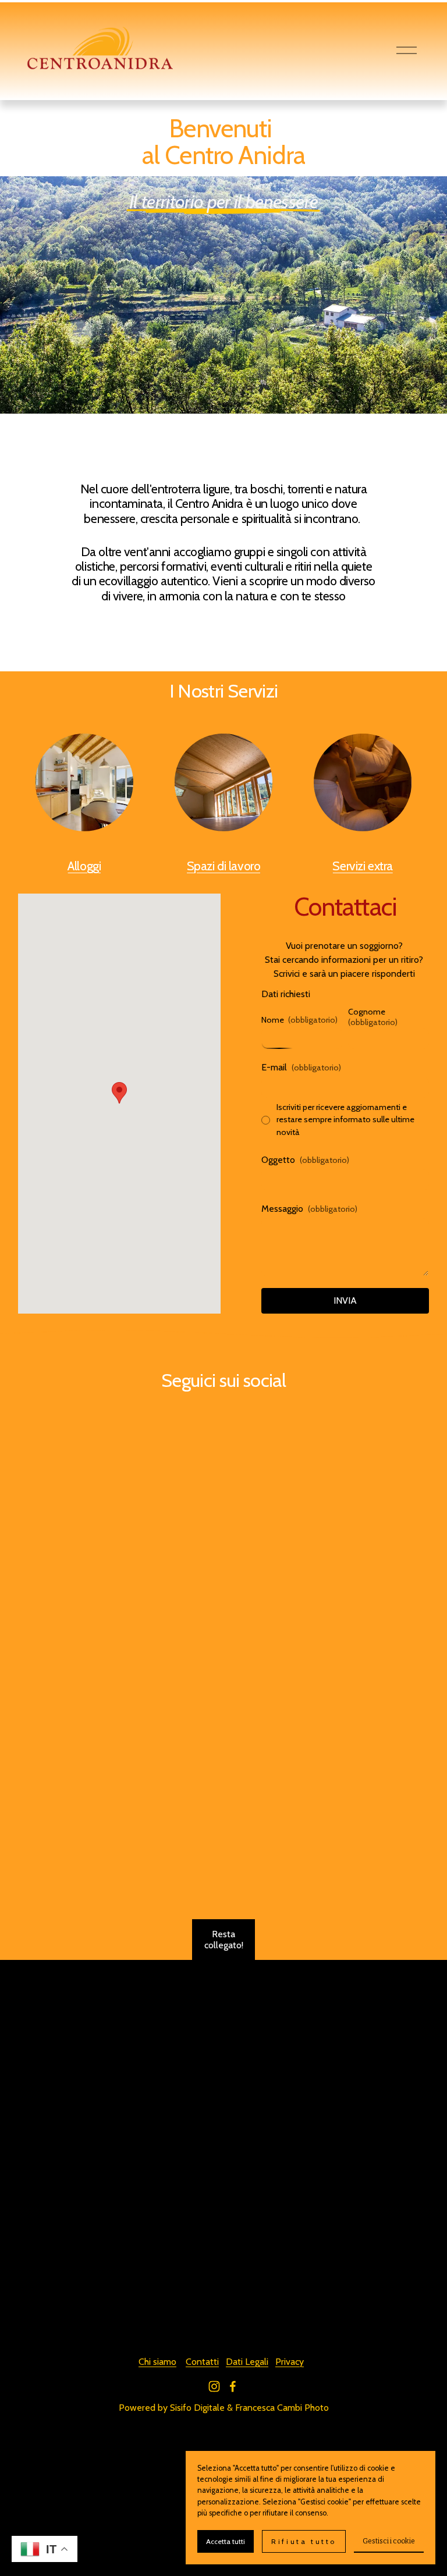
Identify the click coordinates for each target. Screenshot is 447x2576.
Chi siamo (157, 2362)
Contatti (202, 2362)
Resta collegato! (224, 1940)
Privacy (290, 2362)
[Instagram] (214, 2386)
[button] (119, 1093)
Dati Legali (247, 2362)
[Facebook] (233, 2386)
